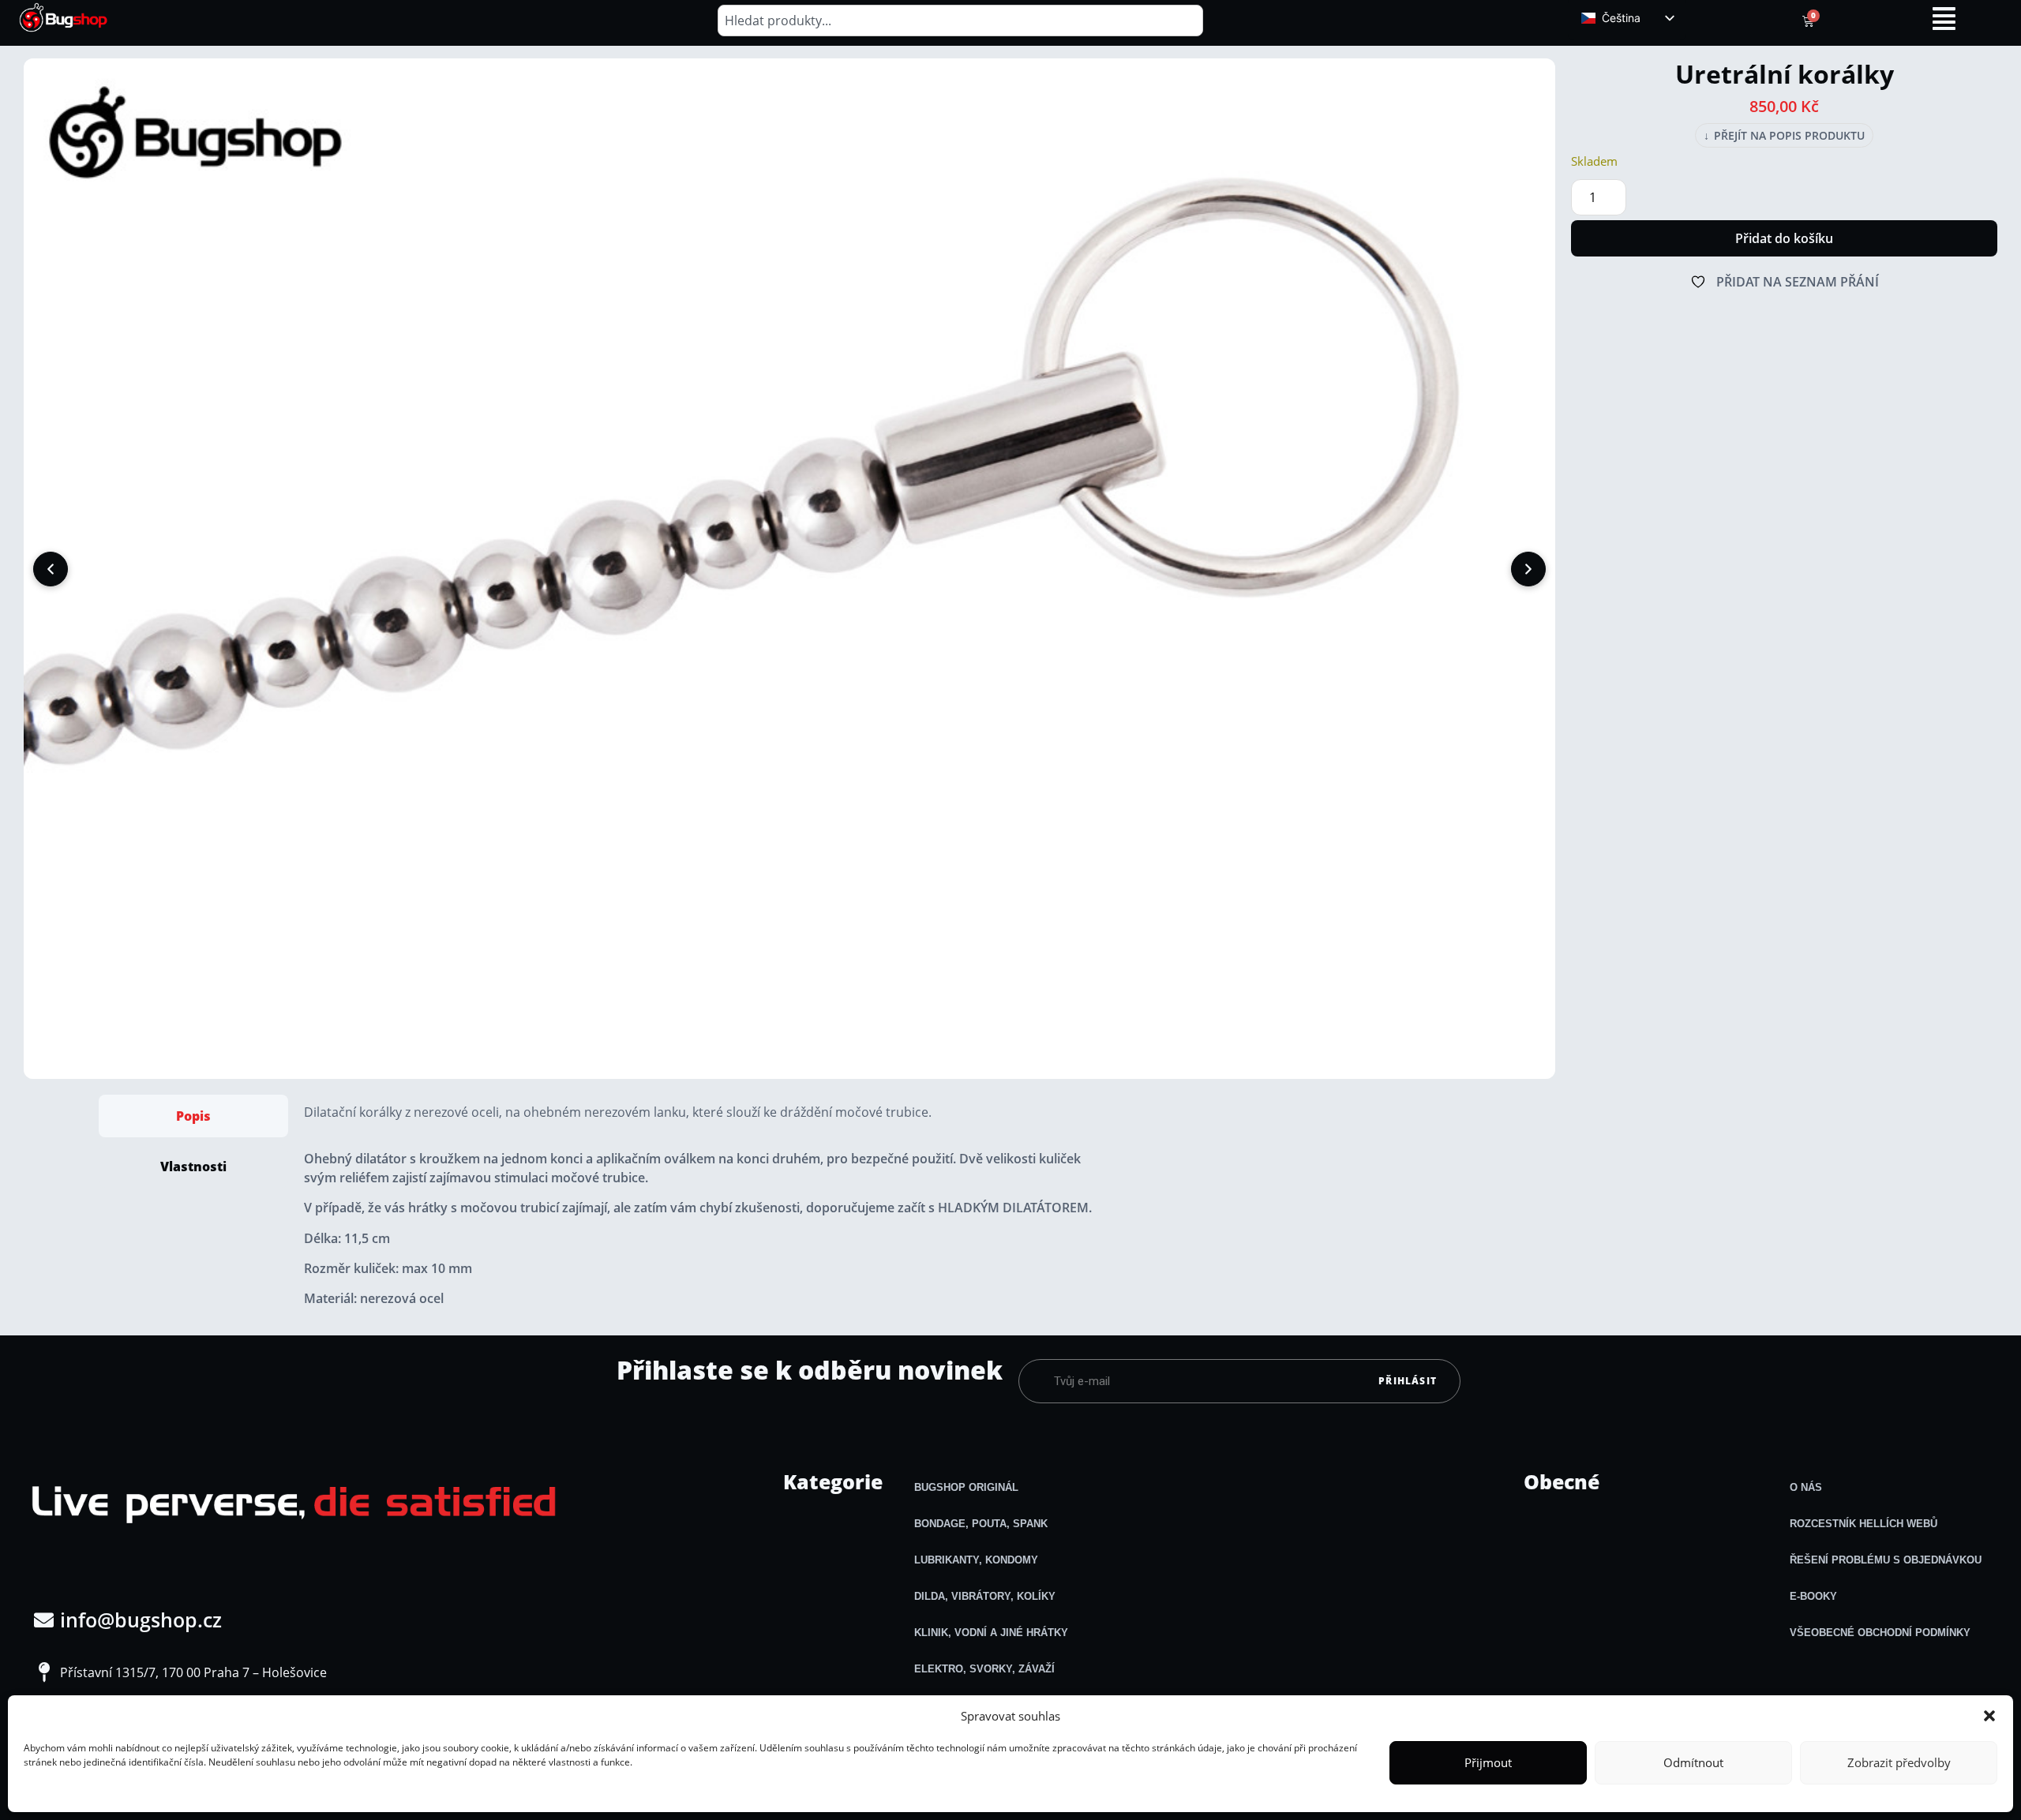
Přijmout (1488, 1762)
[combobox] (960, 21)
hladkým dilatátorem (1013, 1208)
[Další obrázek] (1528, 569)
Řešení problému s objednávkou (1886, 1560)
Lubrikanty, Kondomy (976, 1560)
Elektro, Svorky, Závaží (984, 1669)
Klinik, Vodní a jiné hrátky (991, 1633)
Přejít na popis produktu (1784, 136)
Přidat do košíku (1784, 238)
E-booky (1813, 1596)
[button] (1989, 1716)
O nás (1806, 1487)
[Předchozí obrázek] (51, 569)
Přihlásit (1408, 1381)
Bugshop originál (966, 1487)
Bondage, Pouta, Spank (981, 1524)
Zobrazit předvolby (1899, 1762)
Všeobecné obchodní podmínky (1880, 1633)
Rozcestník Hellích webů (1864, 1524)
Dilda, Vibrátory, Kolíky (985, 1596)
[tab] (193, 1116)
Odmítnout (1693, 1762)
